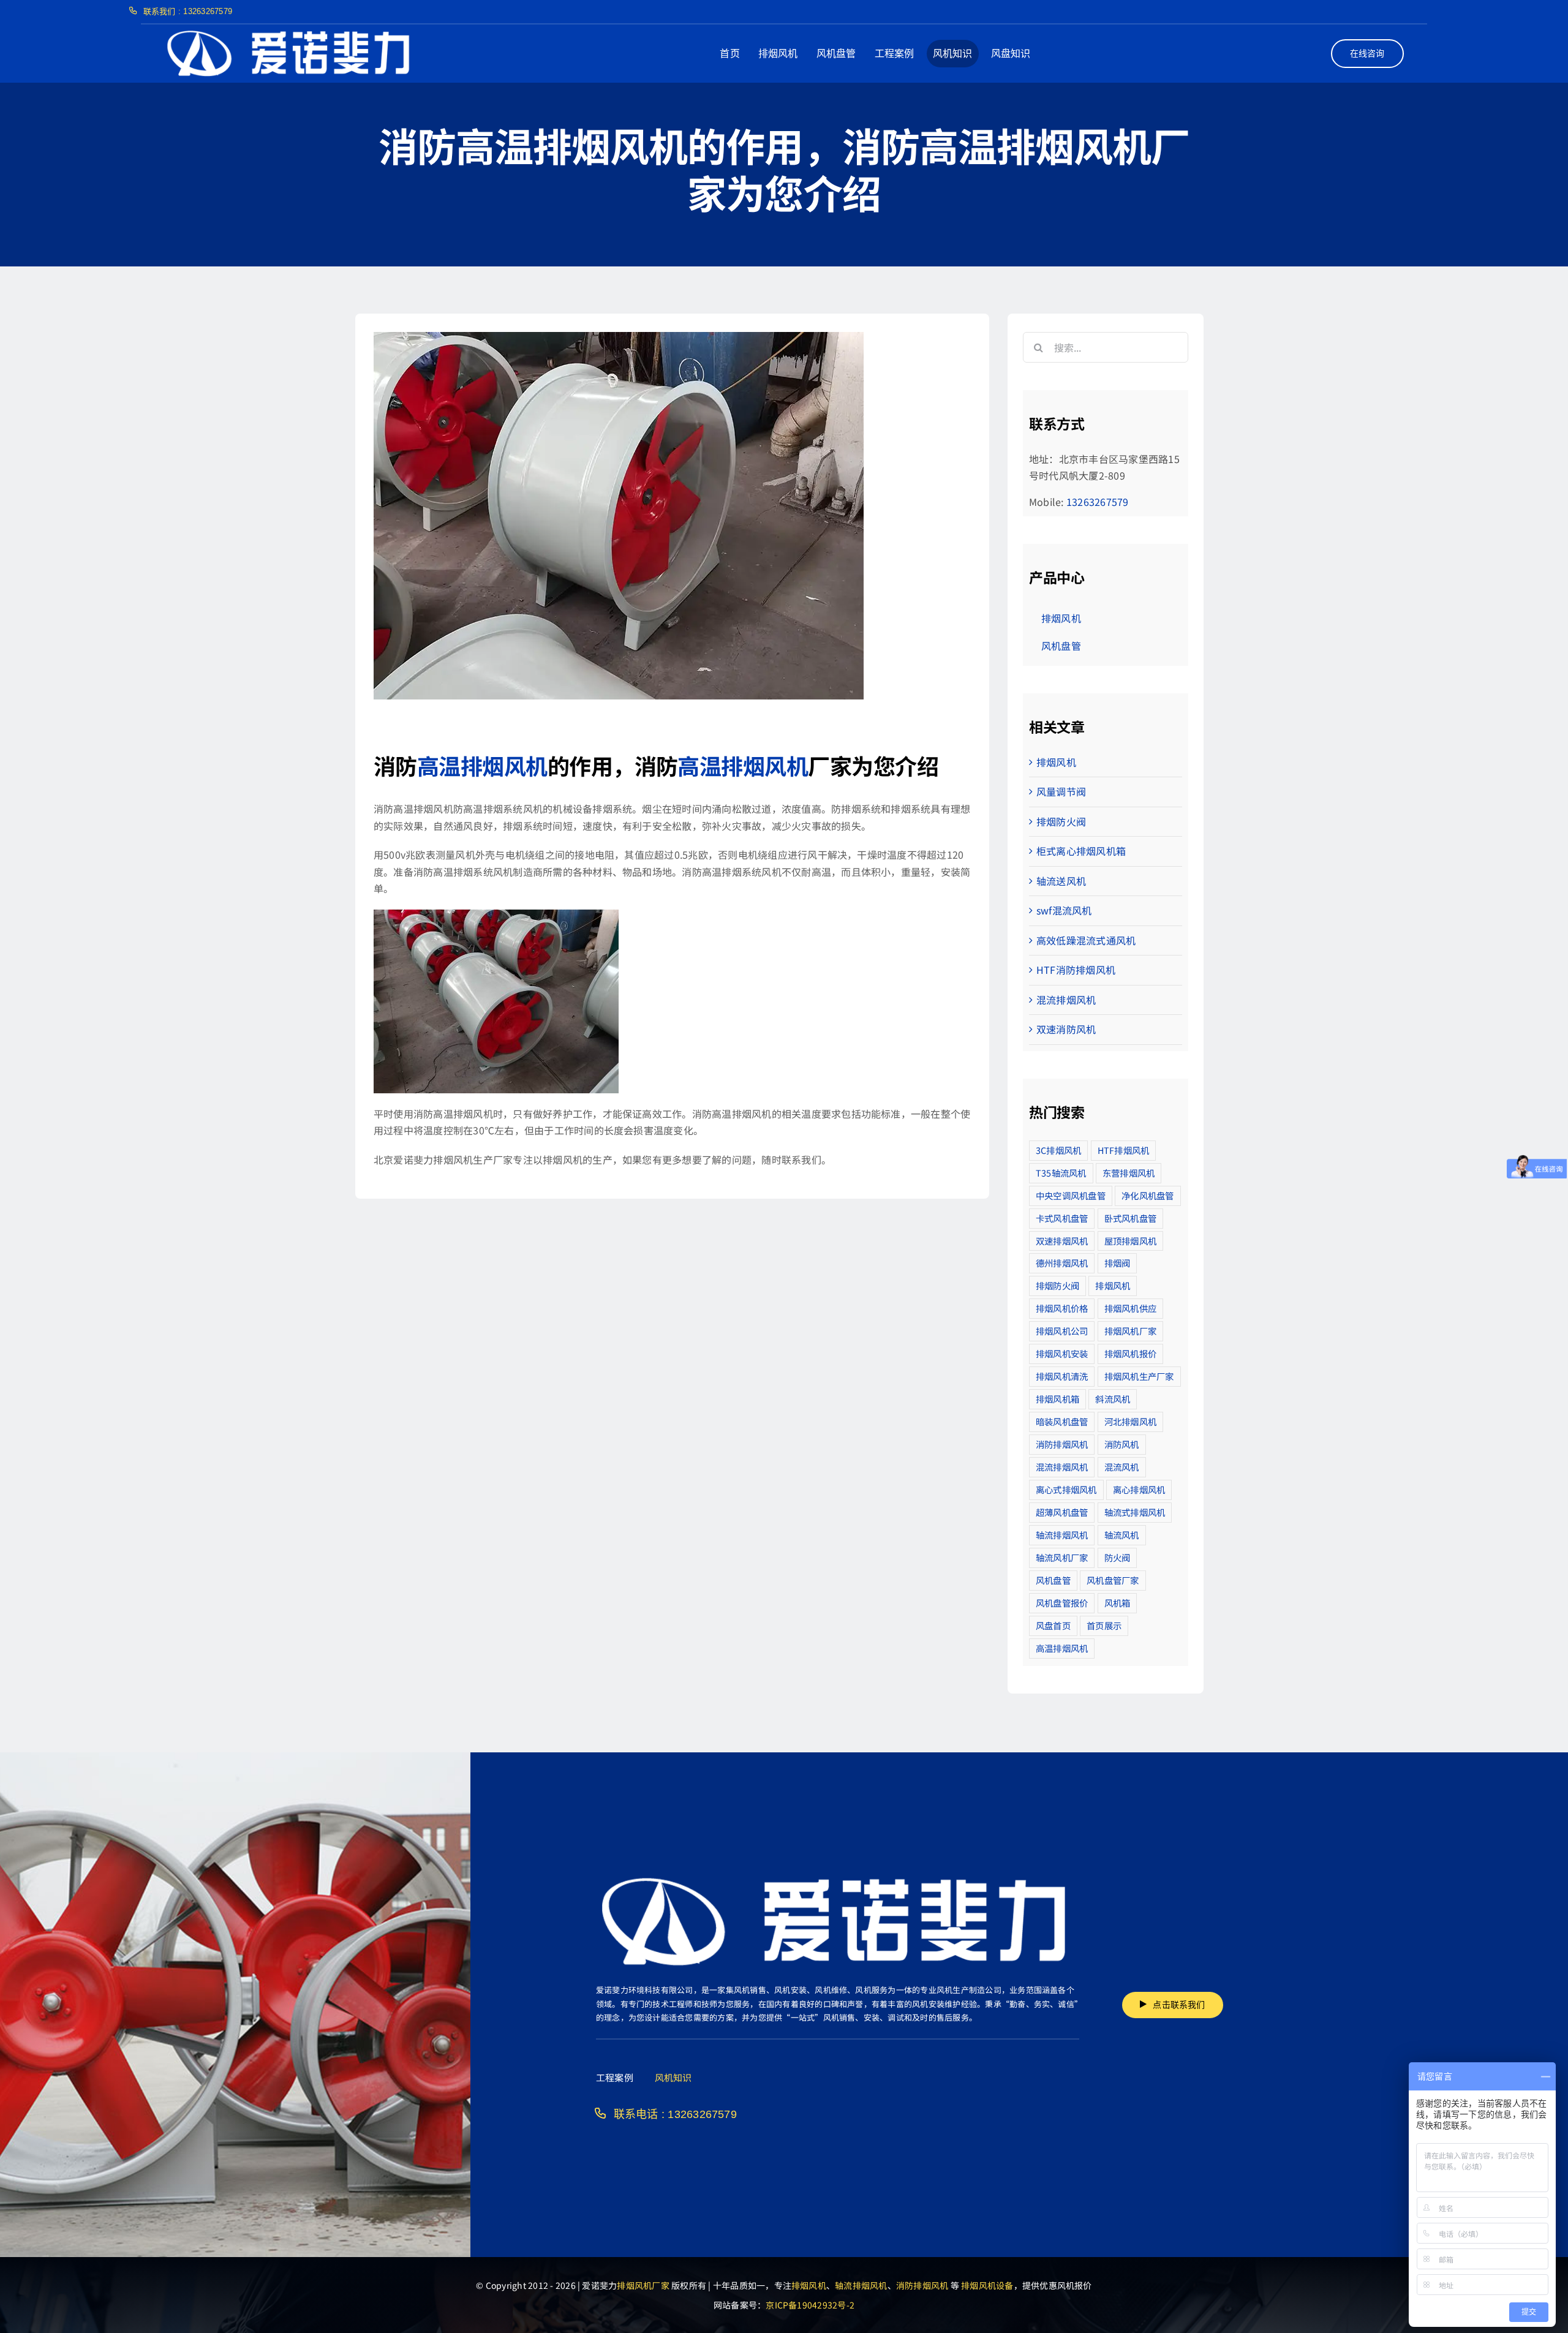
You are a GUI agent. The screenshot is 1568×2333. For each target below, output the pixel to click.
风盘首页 (1053, 1625)
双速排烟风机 (1062, 1241)
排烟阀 (1118, 1263)
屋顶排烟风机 (1130, 1241)
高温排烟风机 (482, 765)
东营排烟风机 (1129, 1173)
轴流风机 (1122, 1535)
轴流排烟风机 (1062, 1535)
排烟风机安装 (1062, 1353)
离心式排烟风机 (1066, 1489)
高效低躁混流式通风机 (1086, 940)
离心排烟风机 (1139, 1489)
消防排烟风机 (1062, 1444)
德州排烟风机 (1062, 1263)
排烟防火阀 (1061, 821)
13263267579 (1098, 502)
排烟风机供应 (1130, 1308)
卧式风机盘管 (1130, 1218)
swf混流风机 (1064, 910)
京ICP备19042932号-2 (810, 2305)
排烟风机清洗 (1062, 1376)
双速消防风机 (1066, 1029)
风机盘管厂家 (1113, 1580)
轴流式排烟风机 (1135, 1512)
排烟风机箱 (1057, 1399)
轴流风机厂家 (1062, 1557)
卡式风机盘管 (1062, 1218)
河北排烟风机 (1130, 1421)
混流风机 (1122, 1467)
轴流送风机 (1061, 881)
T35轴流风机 (1061, 1173)
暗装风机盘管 (1062, 1421)
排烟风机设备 (987, 2285)
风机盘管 (1053, 1580)
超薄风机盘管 (1062, 1512)
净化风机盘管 (1148, 1195)
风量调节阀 (1061, 791)
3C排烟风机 (1058, 1150)
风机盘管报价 (1062, 1603)
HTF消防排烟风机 (1076, 970)
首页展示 (1104, 1625)
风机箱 (1118, 1603)
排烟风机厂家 (1130, 1331)
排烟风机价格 (1062, 1308)
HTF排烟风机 (1124, 1150)
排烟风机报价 (1130, 1353)
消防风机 (1122, 1444)
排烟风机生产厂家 (1139, 1376)
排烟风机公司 (1062, 1331)
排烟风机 (1056, 762)
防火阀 (1118, 1557)
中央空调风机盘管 (1071, 1195)
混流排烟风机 (1066, 1000)
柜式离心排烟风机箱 (1081, 851)
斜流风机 (1113, 1399)
